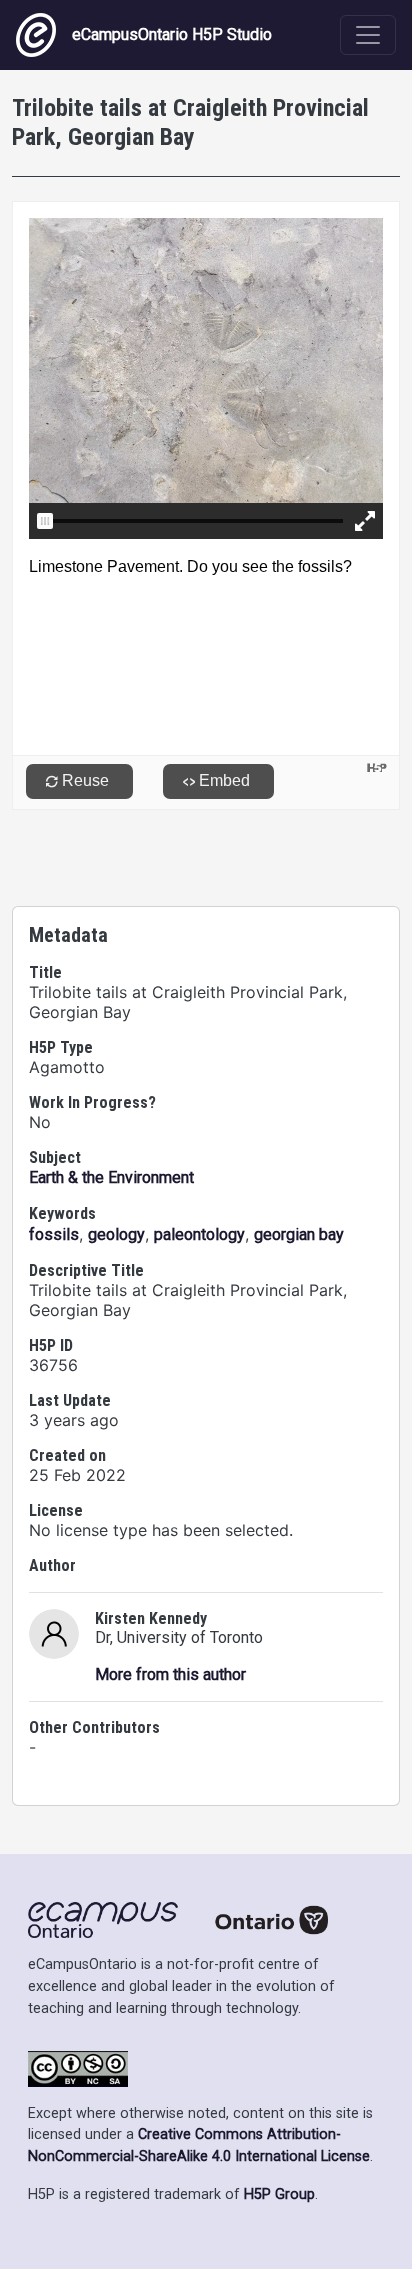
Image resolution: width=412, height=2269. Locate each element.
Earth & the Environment (111, 1177)
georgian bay (299, 1234)
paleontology (199, 1234)
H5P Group (279, 2194)
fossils (54, 1234)
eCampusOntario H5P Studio (172, 34)
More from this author (170, 1674)
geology (116, 1234)
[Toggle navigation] (368, 35)
